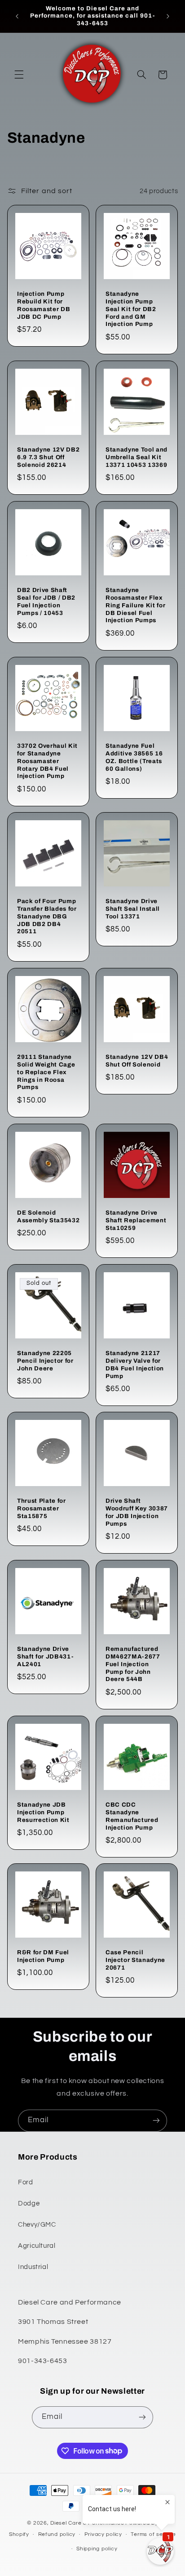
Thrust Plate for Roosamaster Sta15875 (42, 1508)
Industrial (33, 2267)
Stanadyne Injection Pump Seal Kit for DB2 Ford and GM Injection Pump (131, 309)
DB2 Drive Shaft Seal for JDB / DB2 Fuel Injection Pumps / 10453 (46, 601)
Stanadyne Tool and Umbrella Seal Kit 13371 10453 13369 (137, 457)
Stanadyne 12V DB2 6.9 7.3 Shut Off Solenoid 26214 (48, 457)
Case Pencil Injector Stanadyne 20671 (135, 1960)
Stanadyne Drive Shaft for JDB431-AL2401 (45, 1656)
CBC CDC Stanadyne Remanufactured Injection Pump (132, 1816)
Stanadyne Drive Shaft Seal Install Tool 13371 (133, 909)
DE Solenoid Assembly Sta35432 (48, 1216)
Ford (26, 2182)
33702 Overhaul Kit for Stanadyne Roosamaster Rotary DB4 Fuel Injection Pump (47, 761)
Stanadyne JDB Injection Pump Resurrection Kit (43, 1812)
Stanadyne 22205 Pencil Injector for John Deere (45, 1360)
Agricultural (37, 2246)
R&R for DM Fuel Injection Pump (43, 1956)
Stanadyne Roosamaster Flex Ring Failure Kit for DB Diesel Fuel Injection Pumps (135, 605)
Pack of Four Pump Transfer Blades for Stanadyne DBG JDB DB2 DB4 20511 (47, 916)
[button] (19, 75)
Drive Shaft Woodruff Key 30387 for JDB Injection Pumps (137, 1512)
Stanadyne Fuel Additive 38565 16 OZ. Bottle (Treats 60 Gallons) (134, 757)
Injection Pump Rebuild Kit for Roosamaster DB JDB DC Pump (44, 305)
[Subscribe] (156, 2121)
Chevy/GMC (37, 2225)
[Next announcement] (168, 16)
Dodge (29, 2203)
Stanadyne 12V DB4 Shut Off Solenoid (137, 1061)
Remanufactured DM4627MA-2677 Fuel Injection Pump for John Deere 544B (133, 1664)
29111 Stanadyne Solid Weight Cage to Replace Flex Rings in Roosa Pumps (46, 1072)
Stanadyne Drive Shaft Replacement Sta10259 (136, 1220)
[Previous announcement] (17, 16)
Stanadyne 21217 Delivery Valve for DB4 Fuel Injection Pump (135, 1364)
